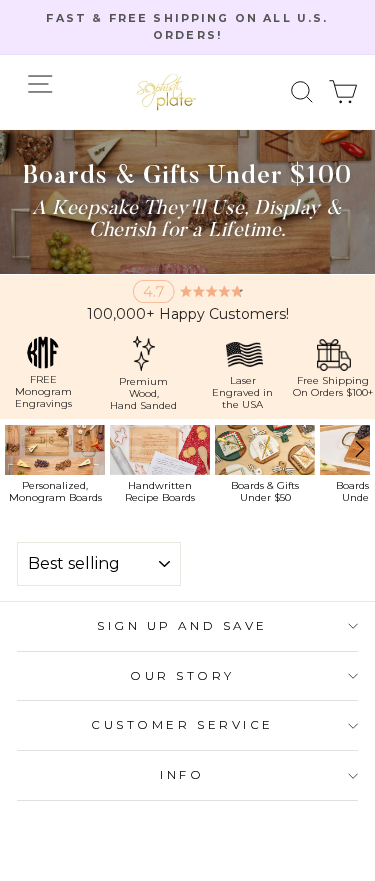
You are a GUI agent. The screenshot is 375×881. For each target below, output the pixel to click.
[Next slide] (362, 464)
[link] (55, 464)
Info (182, 775)
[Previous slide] (10, 464)
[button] (302, 91)
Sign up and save (182, 626)
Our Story (182, 676)
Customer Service (182, 725)
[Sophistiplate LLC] (166, 92)
